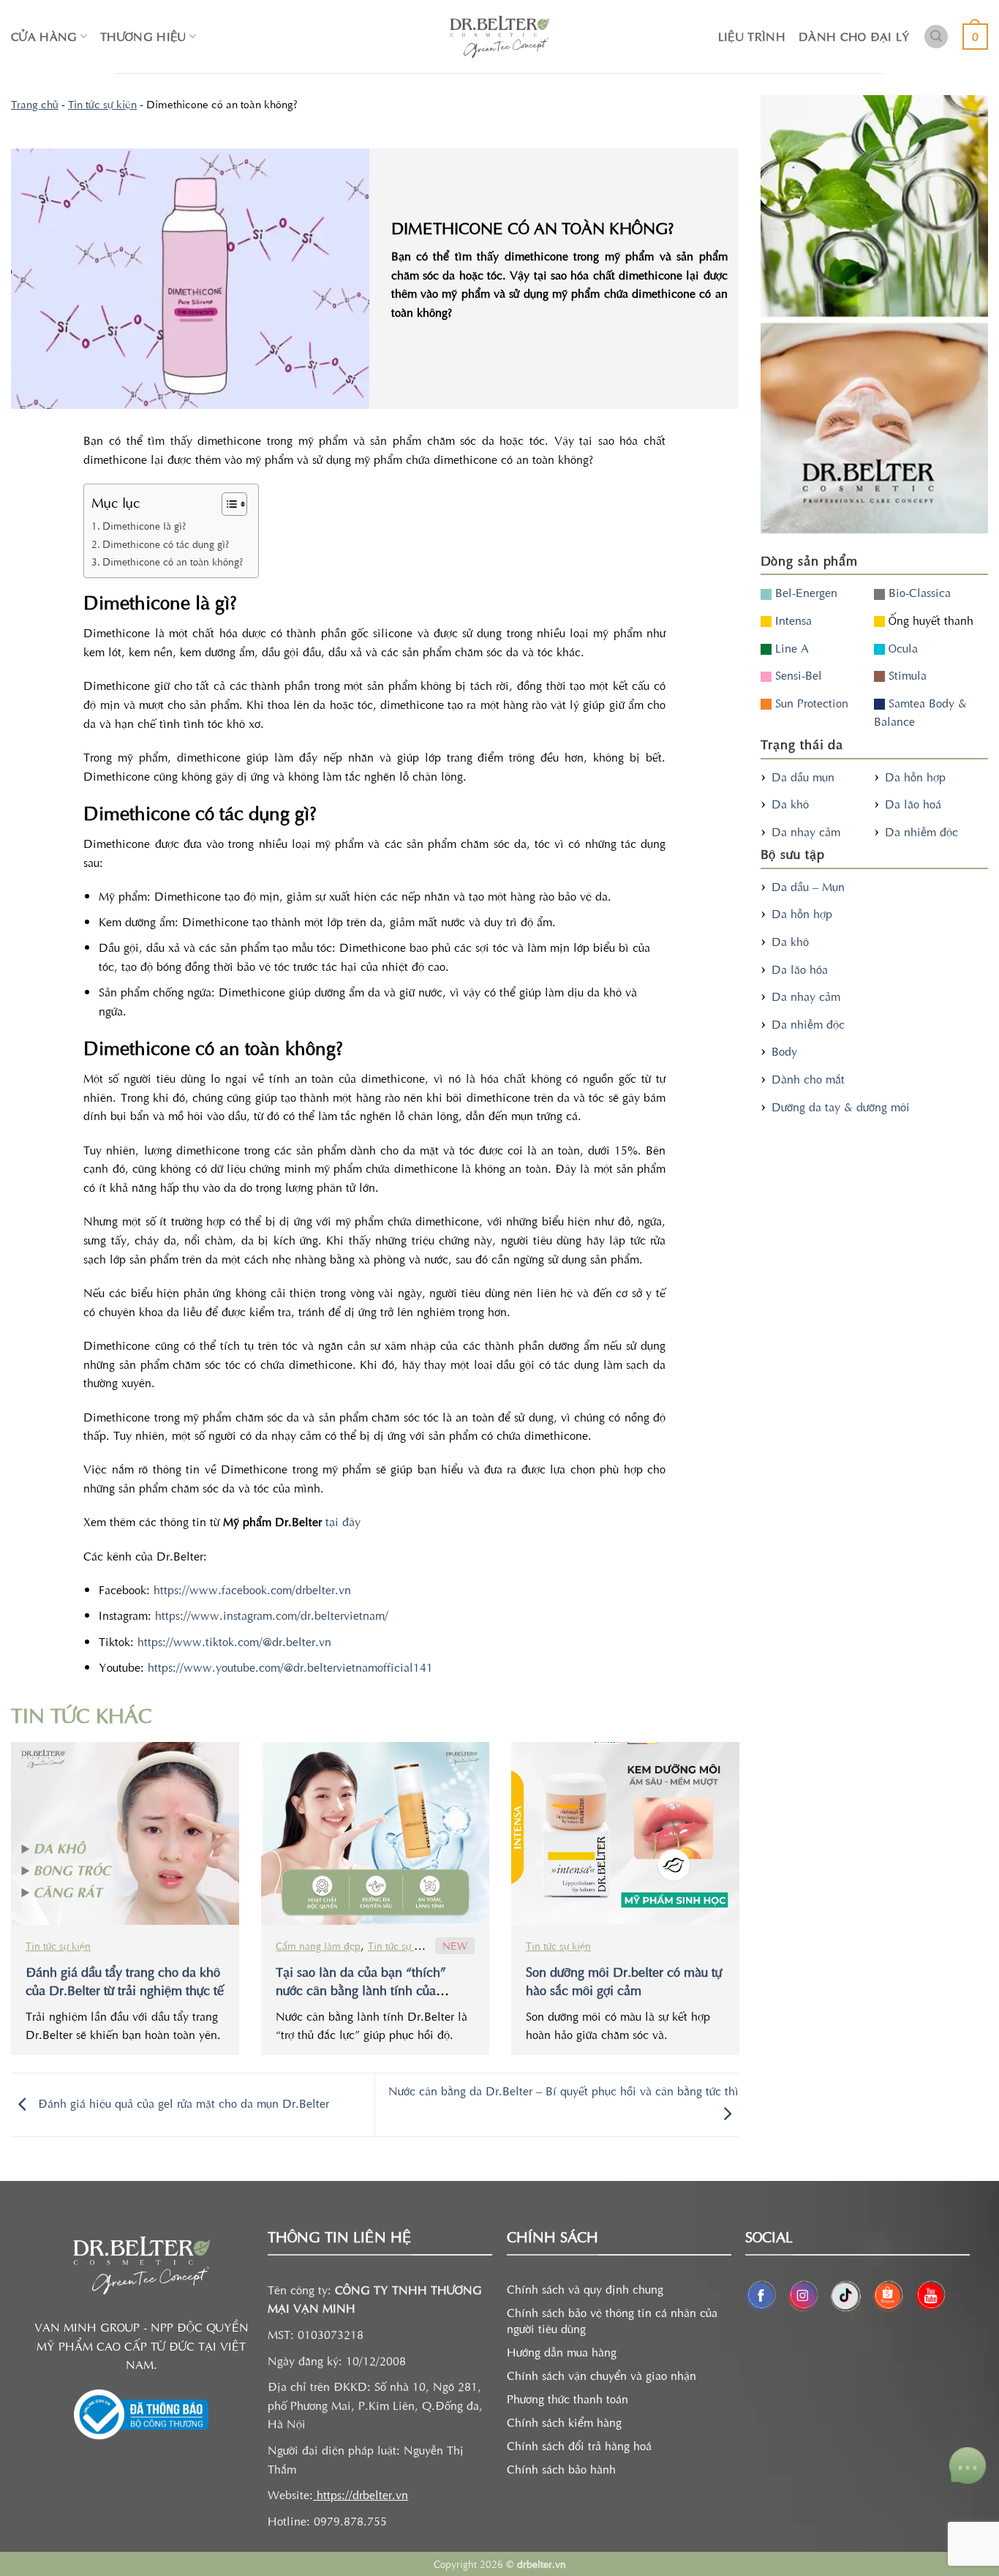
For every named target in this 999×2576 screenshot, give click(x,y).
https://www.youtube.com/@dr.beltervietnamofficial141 (289, 1667)
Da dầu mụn (803, 776)
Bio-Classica (918, 592)
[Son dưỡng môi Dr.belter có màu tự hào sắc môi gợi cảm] (625, 1833)
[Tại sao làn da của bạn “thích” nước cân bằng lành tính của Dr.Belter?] (375, 1833)
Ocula (901, 647)
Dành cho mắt (808, 1078)
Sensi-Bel (797, 675)
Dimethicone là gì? (144, 525)
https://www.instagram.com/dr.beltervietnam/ (270, 1615)
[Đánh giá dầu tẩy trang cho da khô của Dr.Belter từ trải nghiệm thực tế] (125, 1833)
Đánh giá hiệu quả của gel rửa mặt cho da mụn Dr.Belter (182, 2103)
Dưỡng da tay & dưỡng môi (841, 1106)
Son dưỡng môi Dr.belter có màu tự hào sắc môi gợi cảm (624, 1980)
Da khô (790, 803)
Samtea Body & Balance (920, 712)
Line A (790, 647)
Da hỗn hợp (915, 776)
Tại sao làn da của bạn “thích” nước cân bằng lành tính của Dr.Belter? (361, 1990)
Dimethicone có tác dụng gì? (166, 544)
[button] (936, 37)
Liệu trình (752, 36)
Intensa (792, 620)
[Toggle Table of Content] (227, 504)
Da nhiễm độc (921, 831)
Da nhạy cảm (806, 831)
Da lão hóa (800, 969)
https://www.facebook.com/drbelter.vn (250, 1589)
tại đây (341, 1521)
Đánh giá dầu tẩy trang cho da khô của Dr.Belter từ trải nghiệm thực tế (125, 1980)
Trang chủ (35, 104)
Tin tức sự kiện (102, 104)
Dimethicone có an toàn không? (173, 561)
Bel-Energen (804, 592)
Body (784, 1051)
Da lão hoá (913, 803)
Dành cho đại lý (855, 36)
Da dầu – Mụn (808, 886)
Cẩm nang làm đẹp (318, 1945)
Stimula (906, 675)
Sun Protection (810, 702)
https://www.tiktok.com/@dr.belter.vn (233, 1641)
